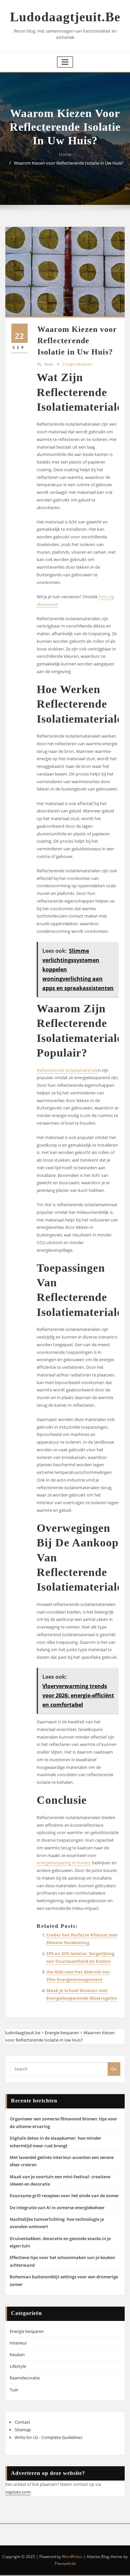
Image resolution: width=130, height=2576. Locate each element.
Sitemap (23, 2430)
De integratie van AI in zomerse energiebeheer (57, 2208)
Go (114, 2069)
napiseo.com (18, 2492)
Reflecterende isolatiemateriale (67, 1070)
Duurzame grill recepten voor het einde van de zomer (64, 2196)
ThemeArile (65, 2564)
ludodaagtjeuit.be (65, 17)
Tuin (14, 2390)
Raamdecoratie (25, 2378)
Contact (22, 2422)
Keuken (17, 2355)
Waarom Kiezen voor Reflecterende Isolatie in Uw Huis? (69, 163)
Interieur (18, 2343)
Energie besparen (77, 364)
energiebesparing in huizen (63, 1863)
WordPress (72, 2557)
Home (65, 154)
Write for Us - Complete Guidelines (48, 2437)
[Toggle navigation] (65, 62)
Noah (45, 364)
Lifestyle (18, 2366)
